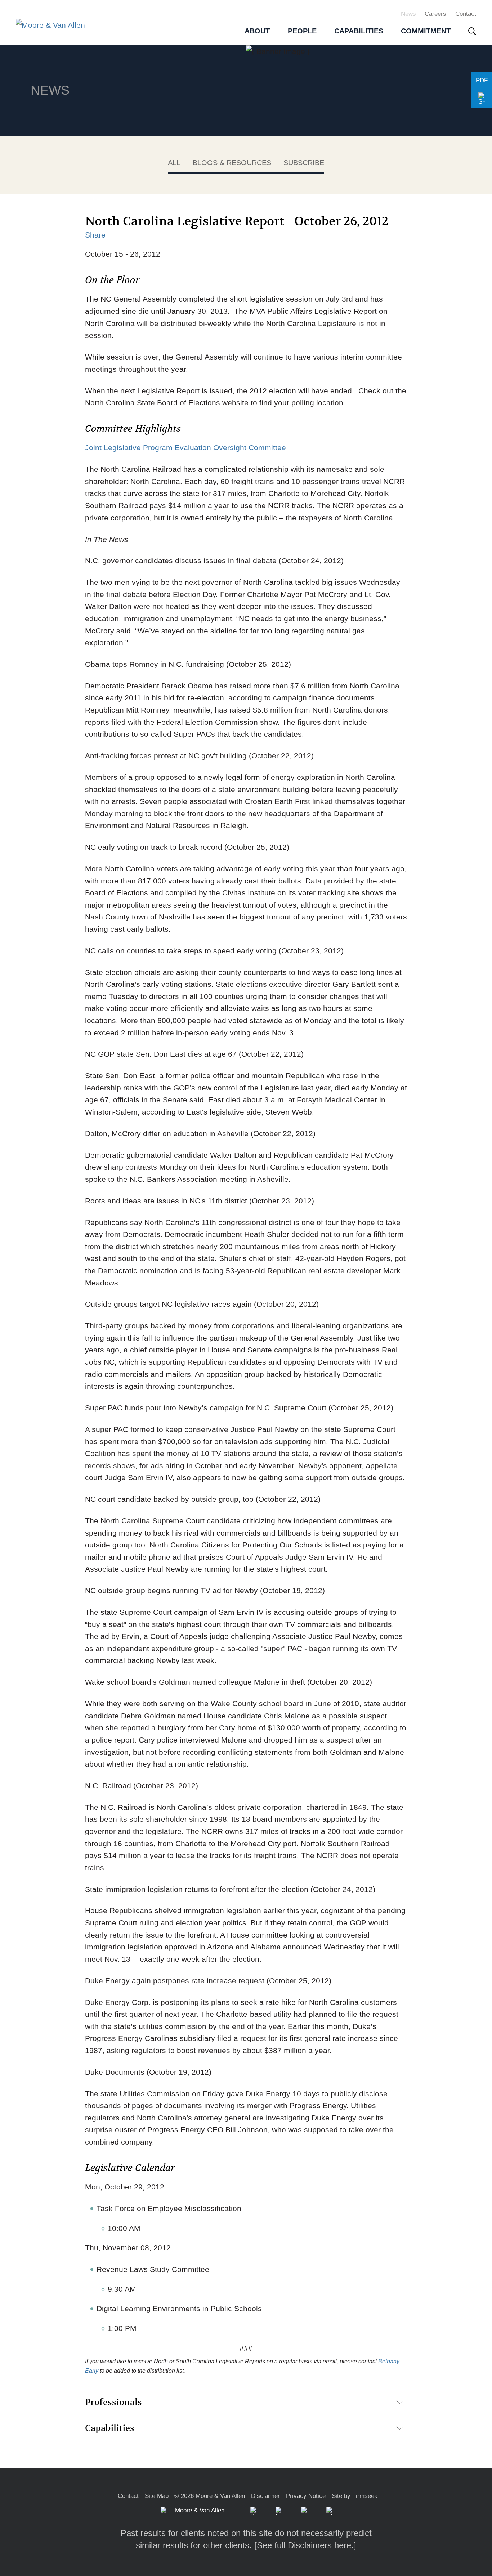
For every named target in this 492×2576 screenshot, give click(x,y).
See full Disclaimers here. (305, 2545)
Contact (466, 14)
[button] (482, 99)
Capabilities (110, 2428)
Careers (435, 14)
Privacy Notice (306, 2496)
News (408, 14)
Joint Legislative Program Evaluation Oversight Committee (185, 448)
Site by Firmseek (355, 2496)
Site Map (157, 2496)
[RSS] (330, 2511)
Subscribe (304, 163)
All (174, 163)
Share (95, 235)
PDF (482, 80)
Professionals (113, 2402)
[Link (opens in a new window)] (279, 2511)
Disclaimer (265, 2496)
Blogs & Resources (232, 163)
